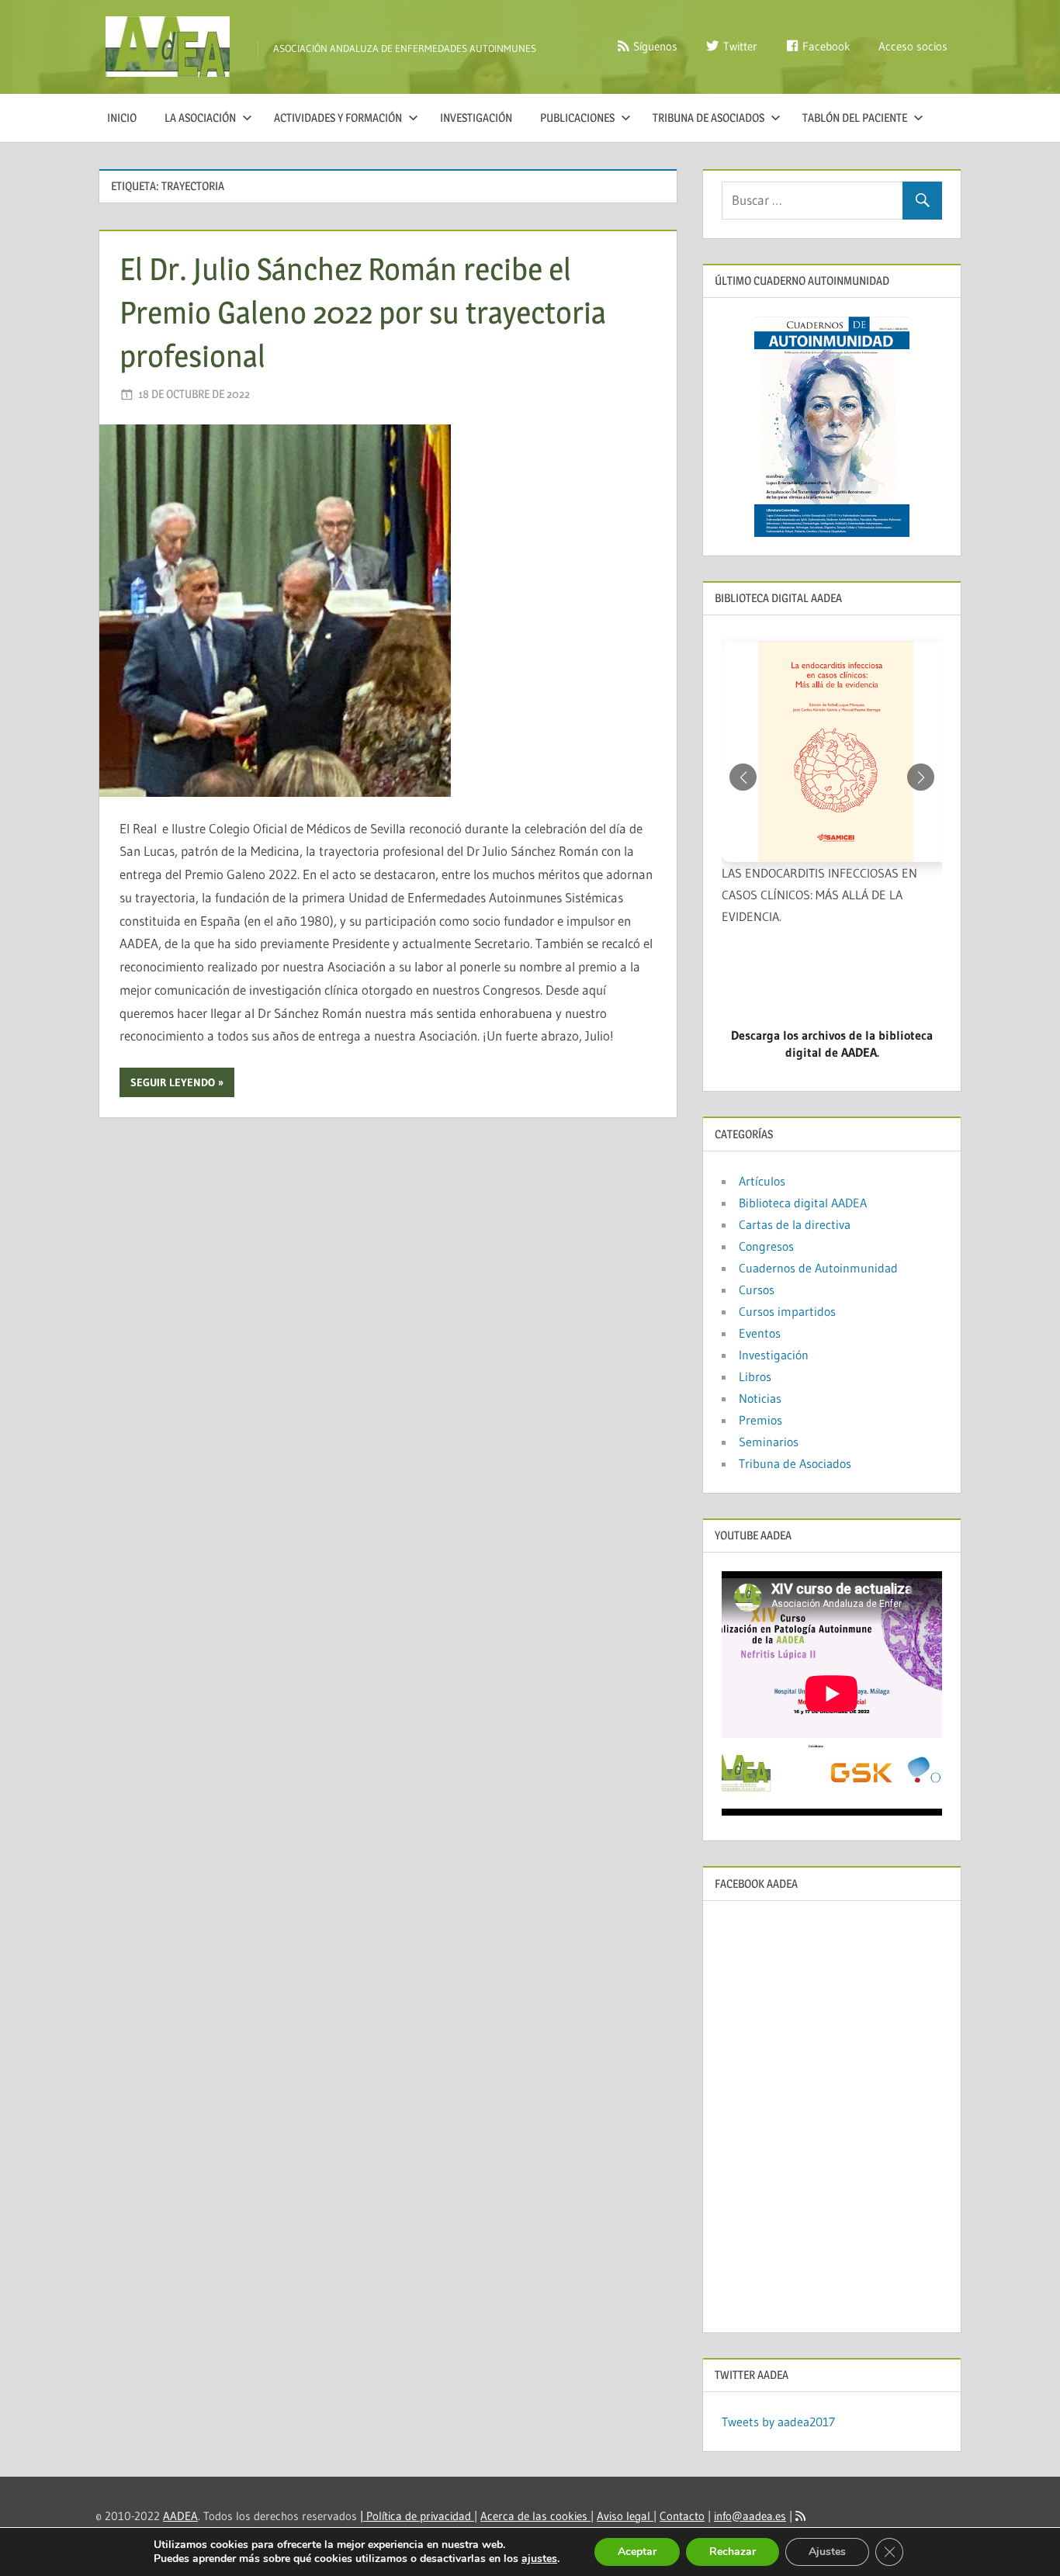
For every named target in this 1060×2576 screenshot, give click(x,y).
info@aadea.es (750, 2516)
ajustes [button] (539, 2559)
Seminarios (769, 1442)
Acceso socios (913, 46)
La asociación (200, 118)
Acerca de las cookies (535, 2516)
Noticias (760, 1398)
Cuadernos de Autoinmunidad (818, 1268)
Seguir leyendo (173, 1082)
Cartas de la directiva (795, 1224)
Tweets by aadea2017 (778, 2422)
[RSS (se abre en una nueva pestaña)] (800, 2516)
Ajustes (827, 2552)
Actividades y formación (338, 118)
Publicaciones (577, 118)
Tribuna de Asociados (708, 118)
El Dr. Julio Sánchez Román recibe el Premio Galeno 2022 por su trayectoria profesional (363, 312)
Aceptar (637, 2552)
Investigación (476, 118)
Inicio (122, 118)
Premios (760, 1420)
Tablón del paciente (855, 118)
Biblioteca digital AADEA (803, 1203)
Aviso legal (625, 2516)
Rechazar (733, 2552)
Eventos (760, 1333)
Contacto (682, 2516)
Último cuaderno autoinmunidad (802, 280)
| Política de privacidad (417, 2516)
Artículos (762, 1181)
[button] (921, 777)
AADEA (180, 2516)
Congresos (766, 1246)
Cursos (757, 1290)
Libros (755, 1376)
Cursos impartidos (787, 1311)
